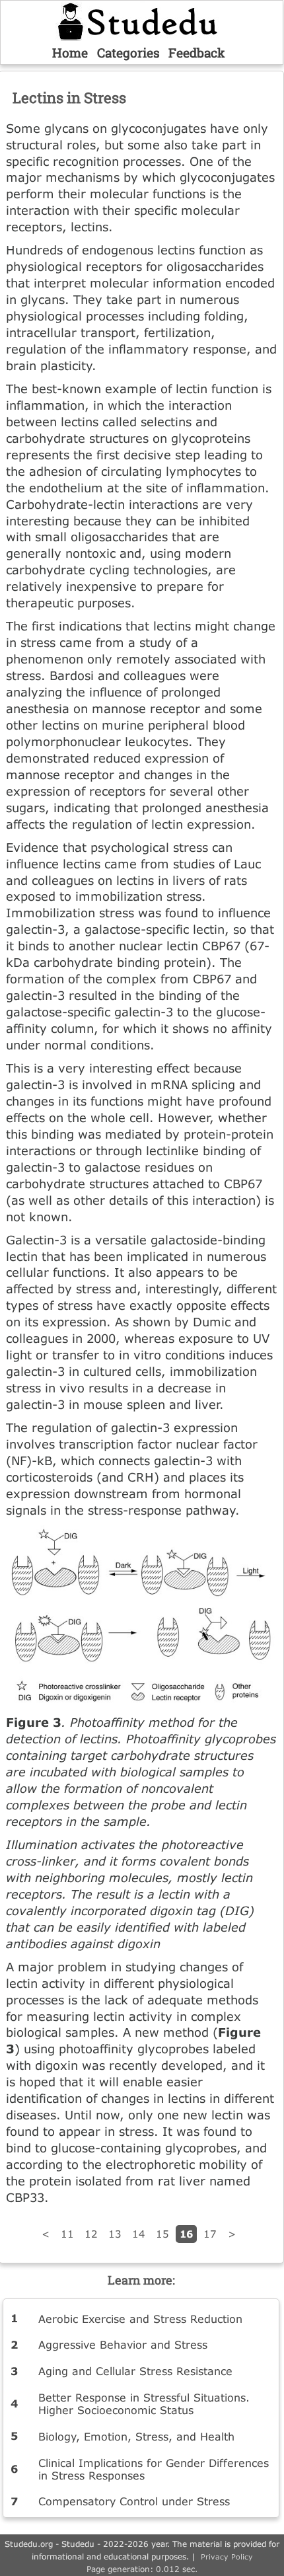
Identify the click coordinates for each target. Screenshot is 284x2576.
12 (91, 2234)
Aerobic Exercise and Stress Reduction (140, 2319)
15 (162, 2234)
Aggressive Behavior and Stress (123, 2344)
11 (67, 2234)
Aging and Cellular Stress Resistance (135, 2371)
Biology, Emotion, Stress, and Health (136, 2436)
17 (210, 2234)
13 (115, 2234)
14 (139, 2234)
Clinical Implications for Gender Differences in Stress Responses (154, 2469)
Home (70, 53)
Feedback (197, 53)
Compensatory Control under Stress (134, 2501)
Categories (128, 53)
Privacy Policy (227, 2557)
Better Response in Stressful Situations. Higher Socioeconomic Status (144, 2404)
